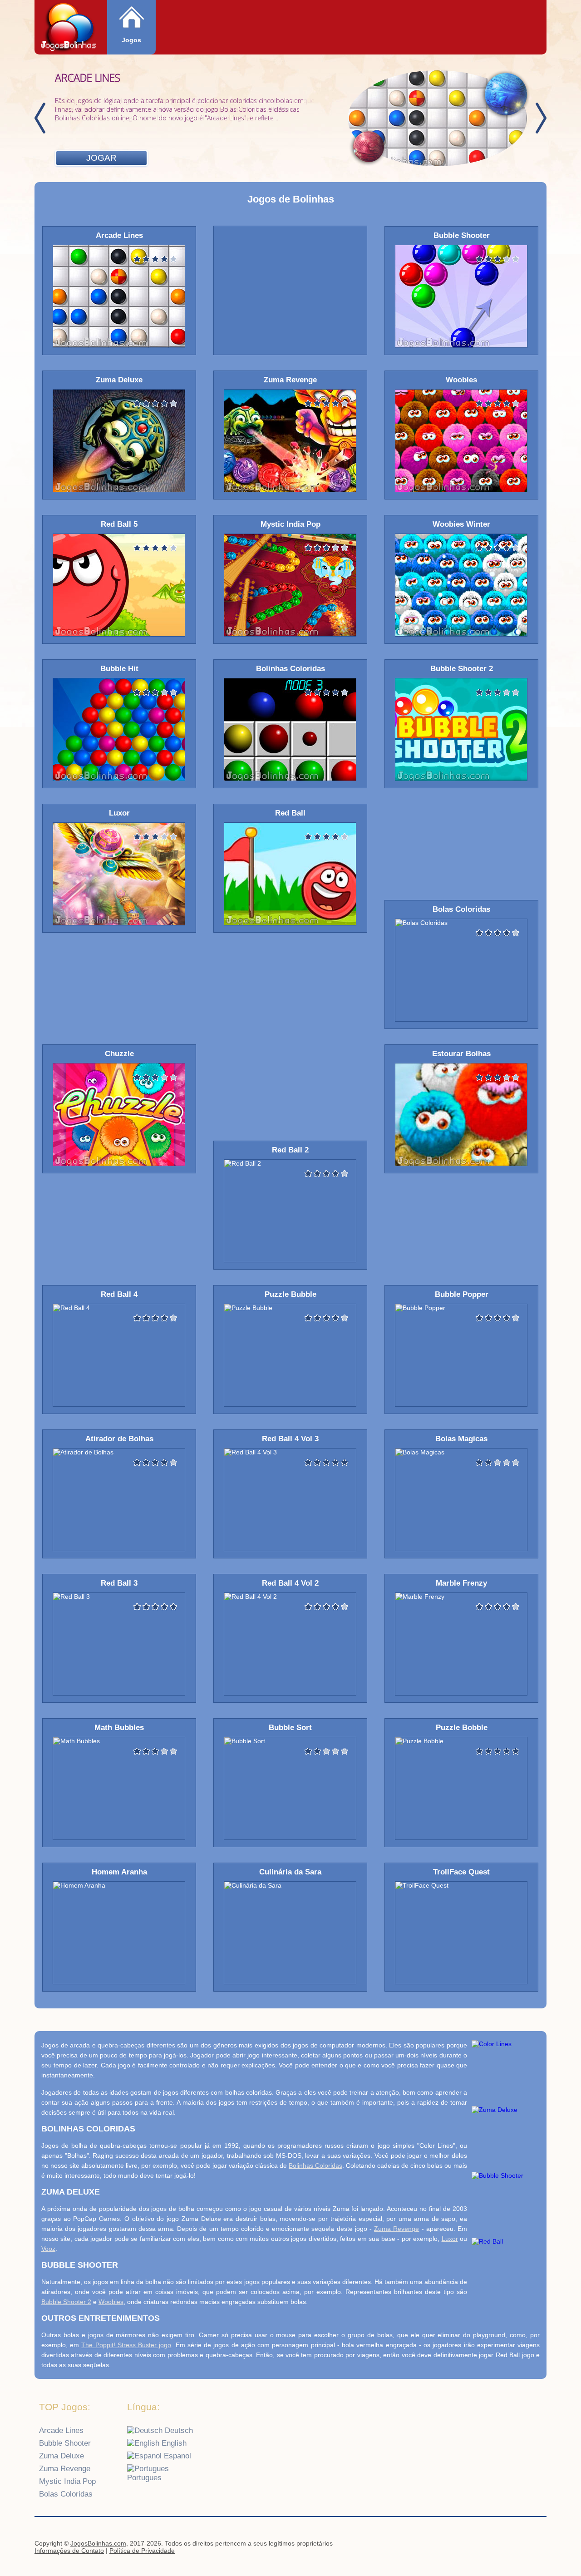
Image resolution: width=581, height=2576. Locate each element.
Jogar (101, 158)
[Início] (69, 28)
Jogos (131, 40)
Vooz (48, 2249)
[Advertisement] (290, 290)
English (173, 2443)
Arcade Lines (61, 2430)
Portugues (144, 2478)
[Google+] (518, 2545)
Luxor (450, 2239)
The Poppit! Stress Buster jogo (126, 2345)
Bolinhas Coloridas (315, 2166)
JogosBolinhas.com (98, 2543)
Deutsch (178, 2430)
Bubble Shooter (65, 2443)
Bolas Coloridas (66, 2494)
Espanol (176, 2456)
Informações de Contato (69, 2551)
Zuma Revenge (396, 2229)
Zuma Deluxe (62, 2456)
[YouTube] (501, 2545)
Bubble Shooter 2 (66, 2302)
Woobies (111, 2302)
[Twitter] (536, 2545)
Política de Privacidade (142, 2551)
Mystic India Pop (67, 2481)
